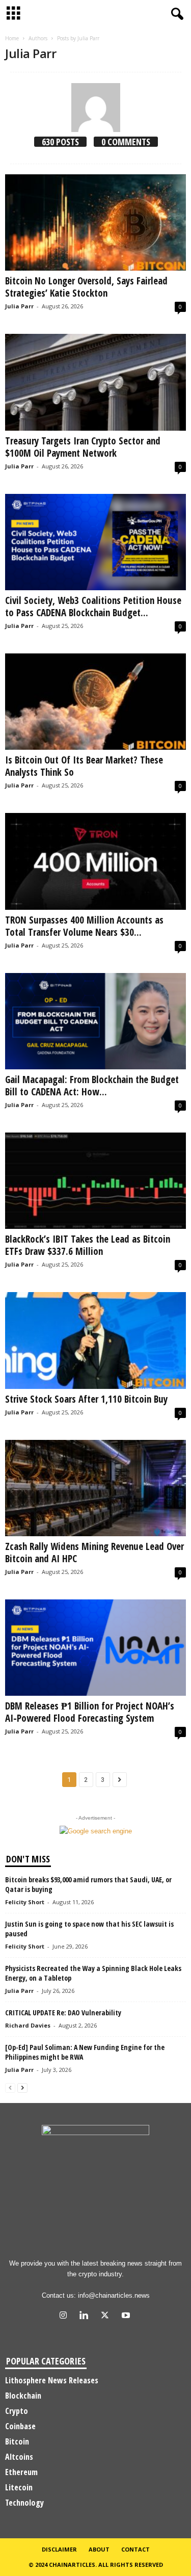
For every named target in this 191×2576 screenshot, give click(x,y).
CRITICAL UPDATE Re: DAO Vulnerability (63, 2013)
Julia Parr (19, 306)
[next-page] (22, 2087)
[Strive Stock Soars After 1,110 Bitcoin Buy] (95, 1340)
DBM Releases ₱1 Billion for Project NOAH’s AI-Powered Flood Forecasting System (90, 1712)
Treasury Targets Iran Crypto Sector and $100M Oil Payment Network (83, 447)
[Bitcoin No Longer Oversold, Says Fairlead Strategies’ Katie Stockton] (95, 222)
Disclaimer (59, 2549)
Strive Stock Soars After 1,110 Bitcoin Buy (86, 1399)
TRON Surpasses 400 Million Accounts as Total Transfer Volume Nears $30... (84, 926)
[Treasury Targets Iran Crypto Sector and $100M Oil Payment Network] (95, 382)
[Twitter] (107, 2316)
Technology (24, 2503)
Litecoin (19, 2487)
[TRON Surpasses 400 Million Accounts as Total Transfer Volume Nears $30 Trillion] (95, 861)
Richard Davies (28, 2025)
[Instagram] (65, 2316)
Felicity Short (25, 1902)
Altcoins (19, 2457)
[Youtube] (127, 2316)
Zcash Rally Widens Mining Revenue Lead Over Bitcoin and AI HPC (94, 1553)
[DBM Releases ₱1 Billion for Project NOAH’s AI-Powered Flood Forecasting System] (95, 1648)
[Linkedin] (86, 2316)
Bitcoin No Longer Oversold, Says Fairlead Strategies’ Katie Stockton (86, 287)
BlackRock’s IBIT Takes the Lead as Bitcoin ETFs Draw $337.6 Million (88, 1245)
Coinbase (20, 2426)
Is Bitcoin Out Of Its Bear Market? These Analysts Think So (84, 766)
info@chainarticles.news (114, 2295)
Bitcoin (17, 2441)
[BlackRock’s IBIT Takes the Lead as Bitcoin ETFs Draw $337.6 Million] (95, 1181)
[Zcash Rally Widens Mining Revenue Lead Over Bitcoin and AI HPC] (95, 1488)
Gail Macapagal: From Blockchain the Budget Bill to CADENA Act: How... (92, 1086)
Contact (135, 2549)
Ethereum (21, 2472)
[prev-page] (10, 2087)
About (99, 2549)
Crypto (17, 2411)
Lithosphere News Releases (52, 2380)
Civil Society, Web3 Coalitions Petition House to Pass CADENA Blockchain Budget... (93, 607)
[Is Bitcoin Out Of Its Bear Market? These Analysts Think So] (95, 702)
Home (12, 38)
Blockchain (23, 2396)
